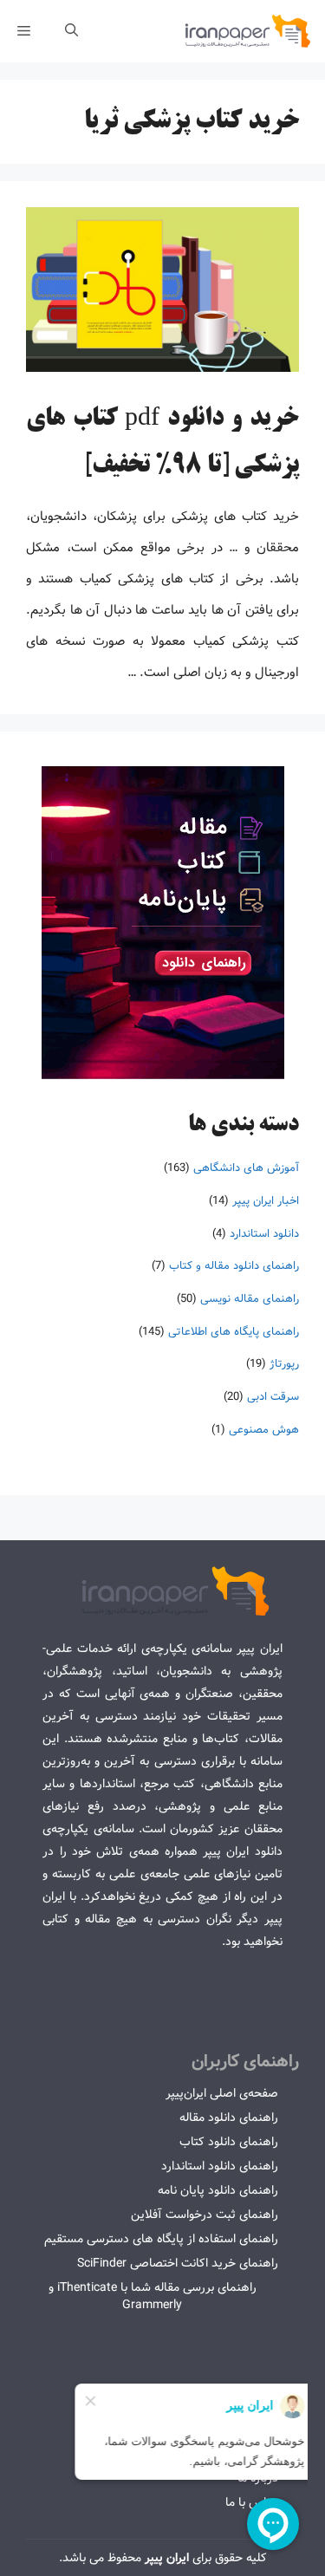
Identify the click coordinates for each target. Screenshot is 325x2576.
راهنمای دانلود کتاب (229, 2142)
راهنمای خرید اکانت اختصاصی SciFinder (178, 2263)
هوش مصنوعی (264, 1430)
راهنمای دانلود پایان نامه (218, 2190)
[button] (71, 31)
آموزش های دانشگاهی (246, 1168)
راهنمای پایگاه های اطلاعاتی (234, 1332)
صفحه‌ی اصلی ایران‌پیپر (222, 2093)
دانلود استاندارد (264, 1234)
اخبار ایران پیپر (266, 1201)
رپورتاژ (284, 1364)
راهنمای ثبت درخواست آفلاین (205, 2215)
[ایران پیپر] (248, 31)
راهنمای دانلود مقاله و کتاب (234, 1266)
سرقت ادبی (273, 1397)
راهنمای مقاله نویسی (250, 1299)
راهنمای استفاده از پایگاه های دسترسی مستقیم (161, 2239)
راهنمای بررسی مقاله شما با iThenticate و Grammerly (153, 2296)
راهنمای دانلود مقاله (229, 2117)
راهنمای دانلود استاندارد (220, 2166)
